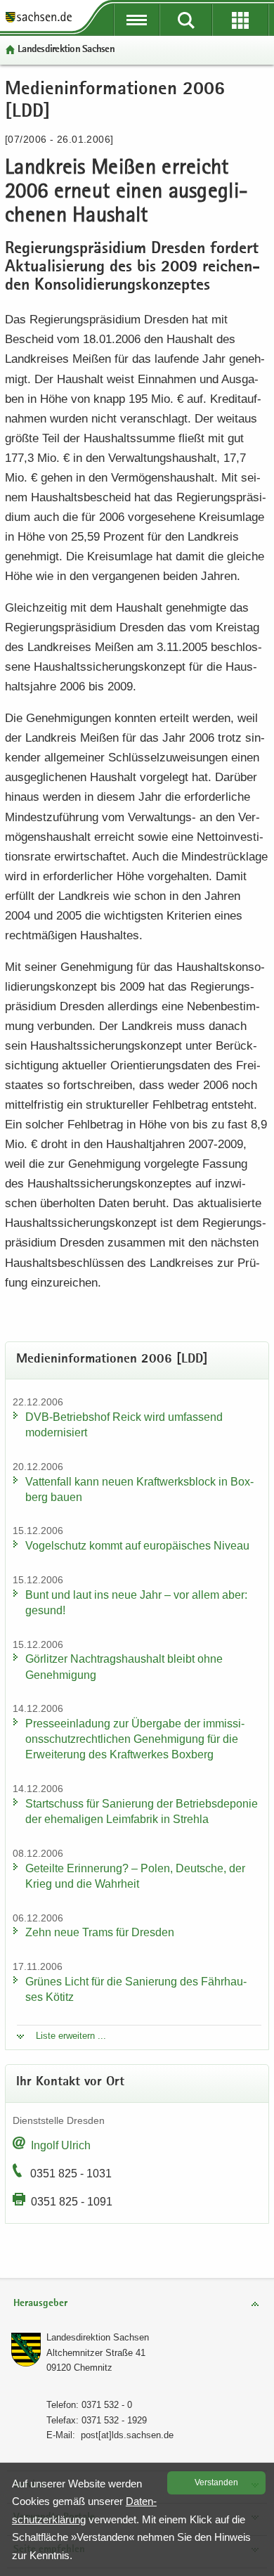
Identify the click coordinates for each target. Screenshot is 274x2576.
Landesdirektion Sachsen (66, 50)
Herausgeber (40, 2304)
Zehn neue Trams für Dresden (100, 1932)
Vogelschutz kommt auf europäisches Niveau (137, 1546)
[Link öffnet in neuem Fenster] (39, 21)
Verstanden (216, 2482)
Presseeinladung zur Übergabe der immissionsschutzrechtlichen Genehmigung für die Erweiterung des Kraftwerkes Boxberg (135, 1739)
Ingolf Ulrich (61, 2145)
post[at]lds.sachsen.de (127, 2435)
